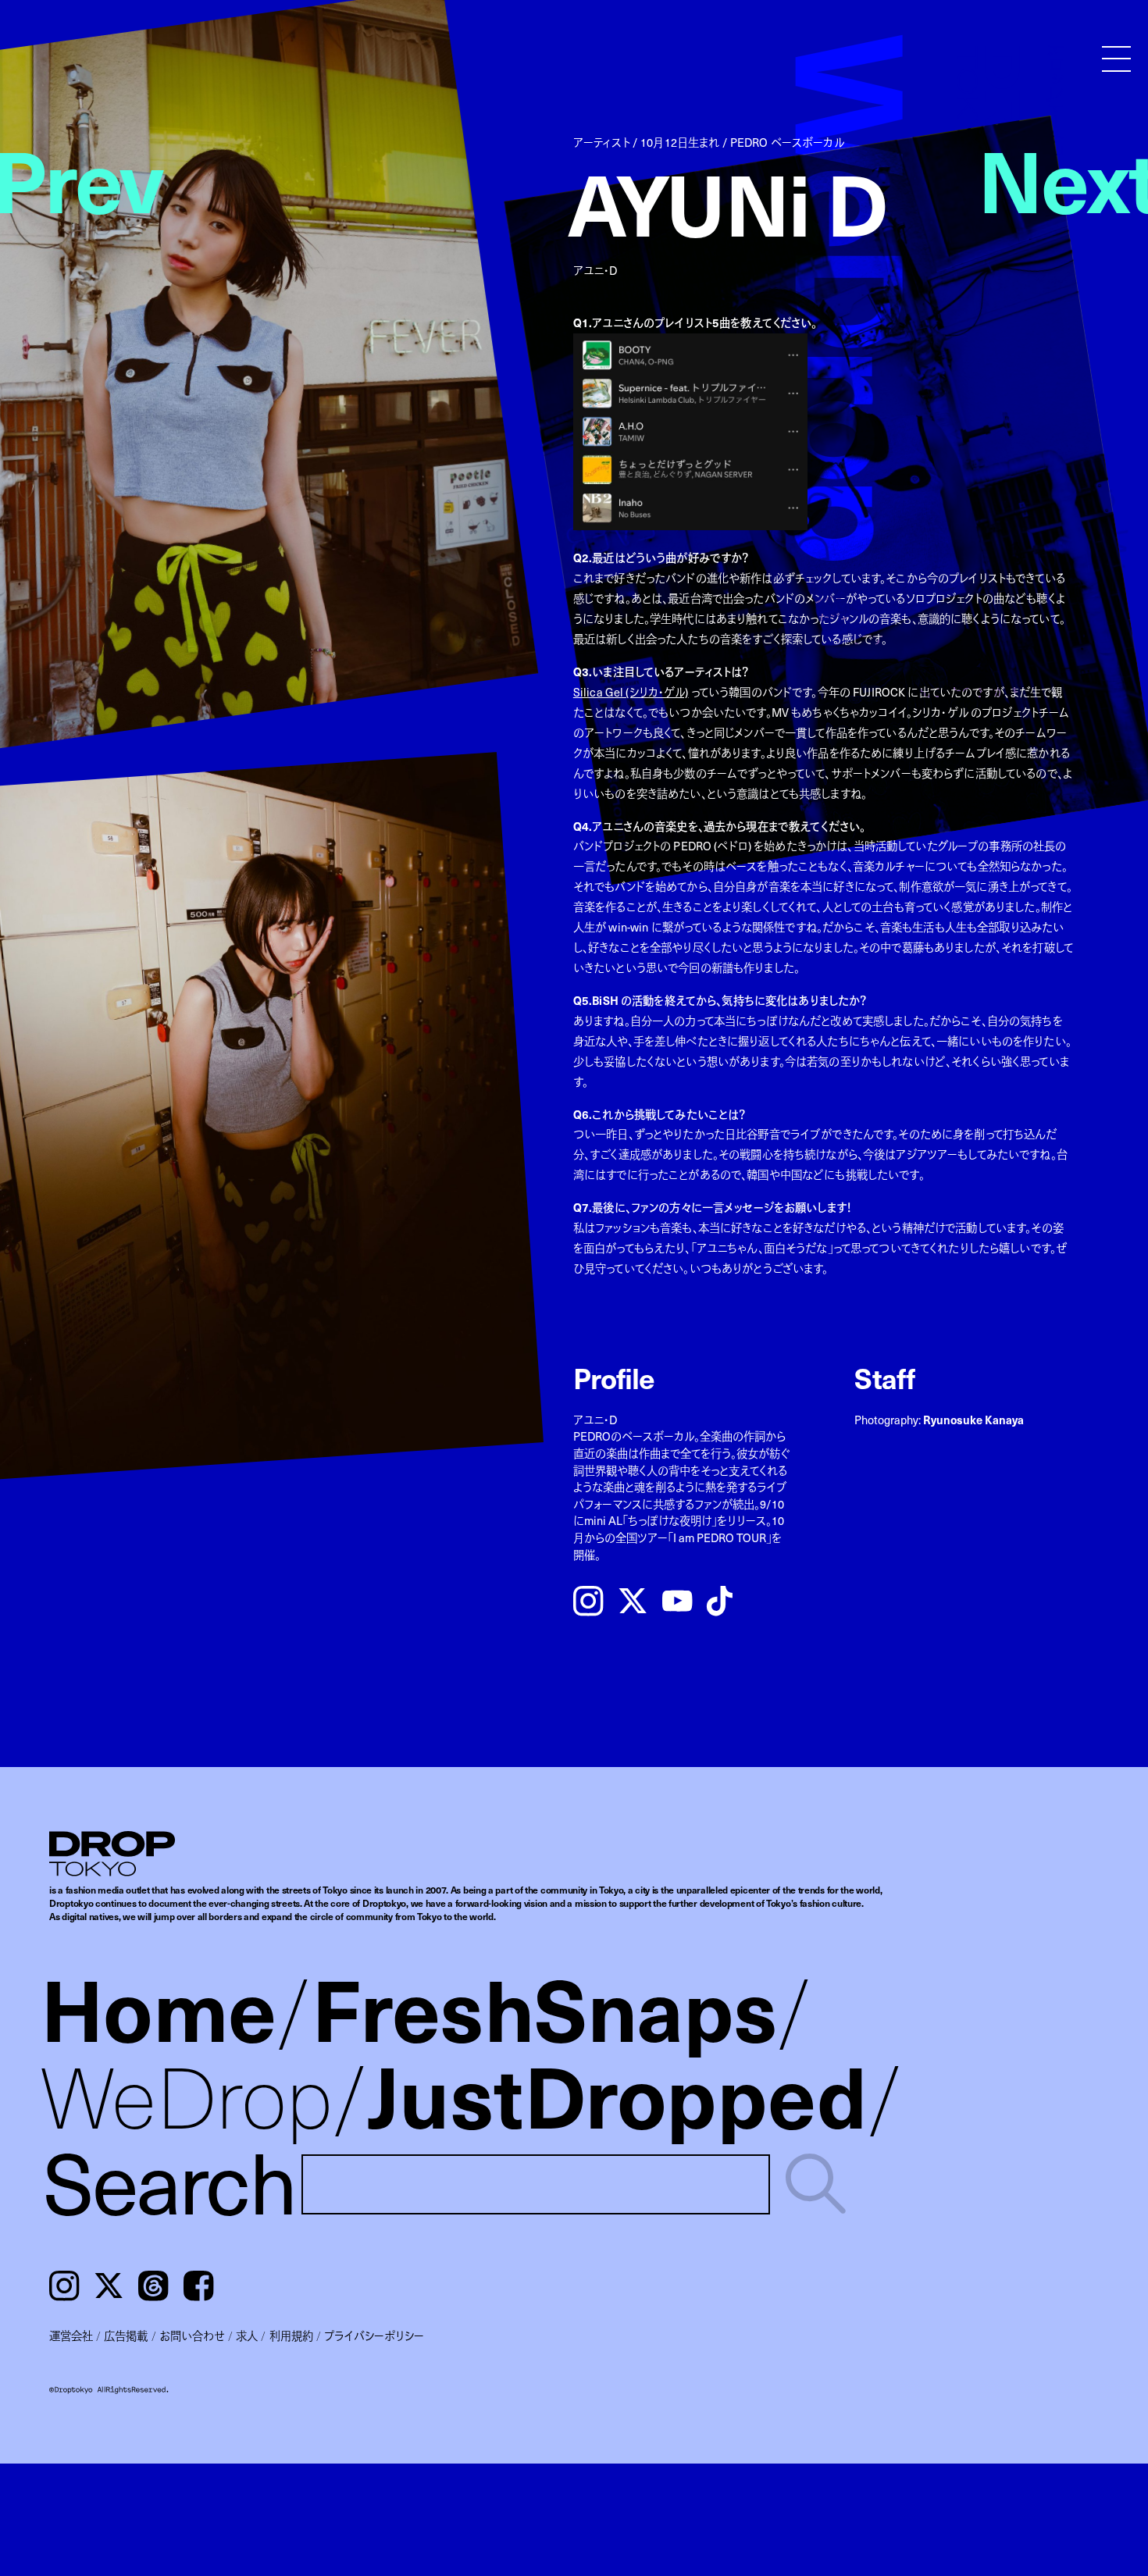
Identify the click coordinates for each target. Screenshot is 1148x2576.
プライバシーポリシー (374, 2336)
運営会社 (71, 2336)
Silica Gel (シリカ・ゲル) (631, 692)
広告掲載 (126, 2336)
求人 (247, 2336)
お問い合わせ (192, 2336)
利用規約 (291, 2336)
